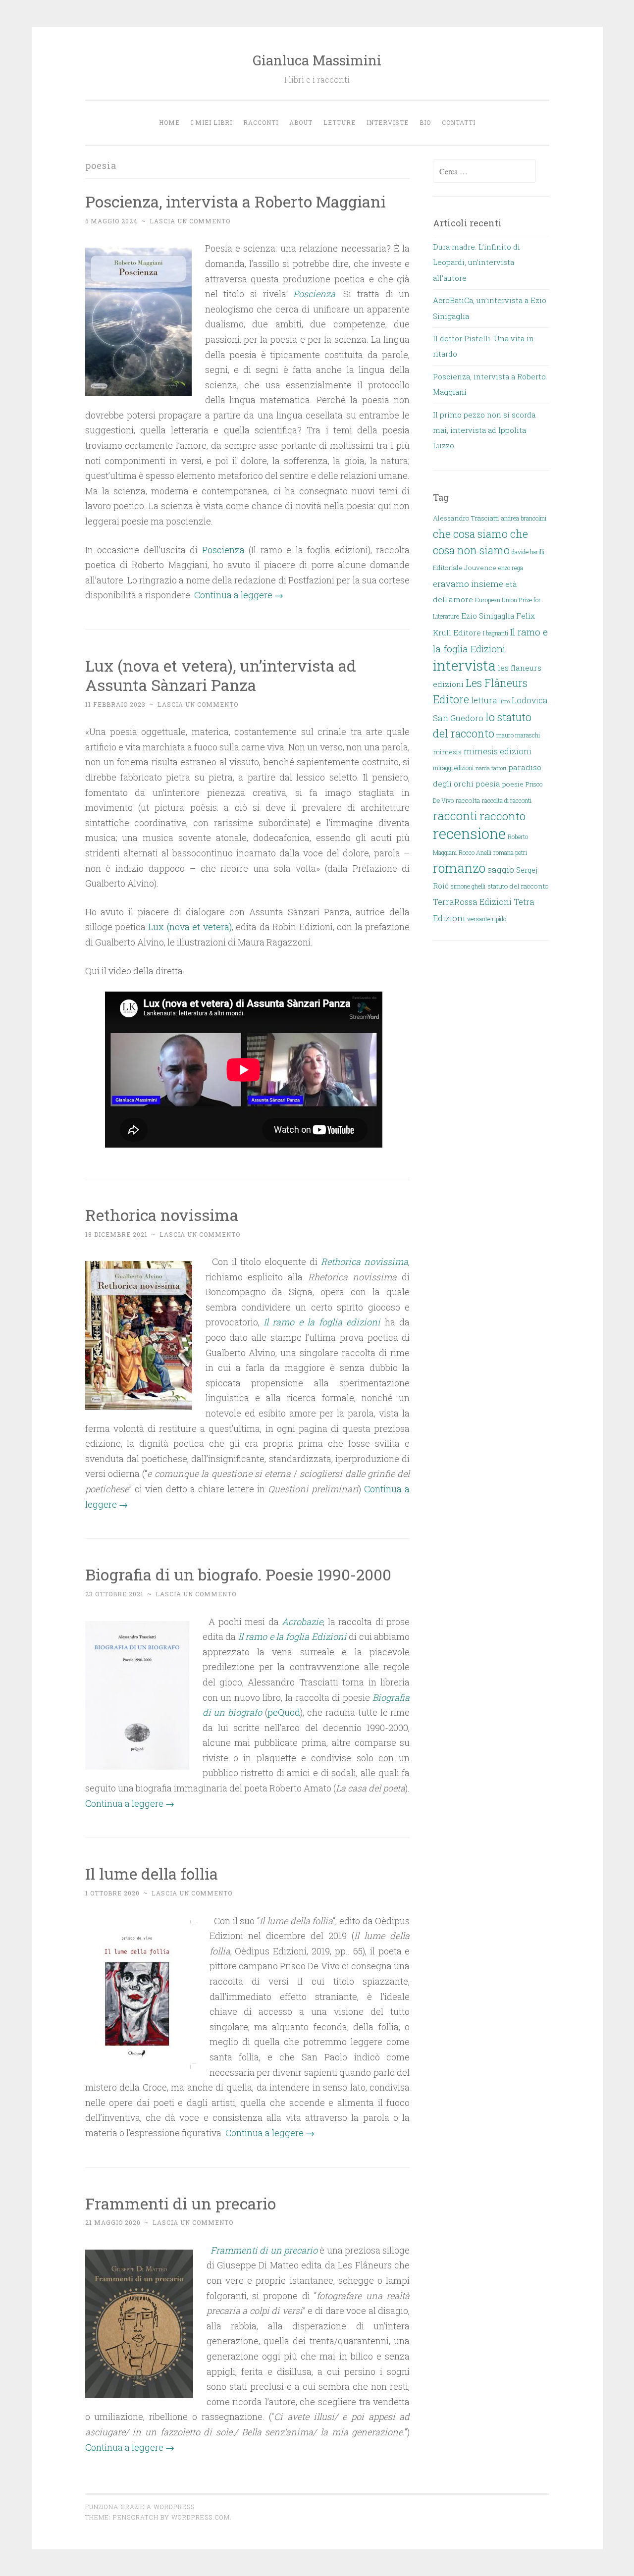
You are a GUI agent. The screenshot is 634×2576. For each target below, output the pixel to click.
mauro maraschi (518, 735)
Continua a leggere (239, 595)
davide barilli (528, 552)
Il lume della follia (152, 1873)
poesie (513, 784)
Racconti (261, 122)
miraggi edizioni (453, 768)
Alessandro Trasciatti (466, 518)
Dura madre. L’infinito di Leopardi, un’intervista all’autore (476, 262)
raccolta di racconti (507, 800)
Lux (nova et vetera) (190, 927)
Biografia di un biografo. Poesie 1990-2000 (238, 1574)
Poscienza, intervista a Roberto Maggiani (236, 201)
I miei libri (211, 122)
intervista (464, 665)
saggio (501, 869)
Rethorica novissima (162, 1215)
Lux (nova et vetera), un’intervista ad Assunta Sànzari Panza (221, 675)
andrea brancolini (524, 518)
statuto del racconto (518, 886)
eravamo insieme (468, 584)
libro (504, 701)
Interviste (388, 122)
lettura (484, 700)
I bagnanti (496, 633)
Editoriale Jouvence (465, 568)
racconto (502, 816)
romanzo (459, 868)
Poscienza (223, 550)
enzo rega (511, 568)
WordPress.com (201, 2517)
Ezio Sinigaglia (488, 616)
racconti (455, 816)
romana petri (510, 852)
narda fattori (491, 768)
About (301, 122)
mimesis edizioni (498, 751)
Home (169, 122)
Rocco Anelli (475, 852)
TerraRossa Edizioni (472, 902)
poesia (488, 784)
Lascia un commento (190, 221)
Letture (340, 122)
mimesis (447, 752)
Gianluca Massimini (317, 60)
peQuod (284, 1712)
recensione (469, 833)
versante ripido (487, 919)
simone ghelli (468, 886)
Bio (425, 122)
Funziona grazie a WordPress (140, 2507)
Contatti (459, 122)
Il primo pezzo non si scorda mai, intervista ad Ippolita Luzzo (484, 430)
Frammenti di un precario (181, 2203)
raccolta (468, 800)
